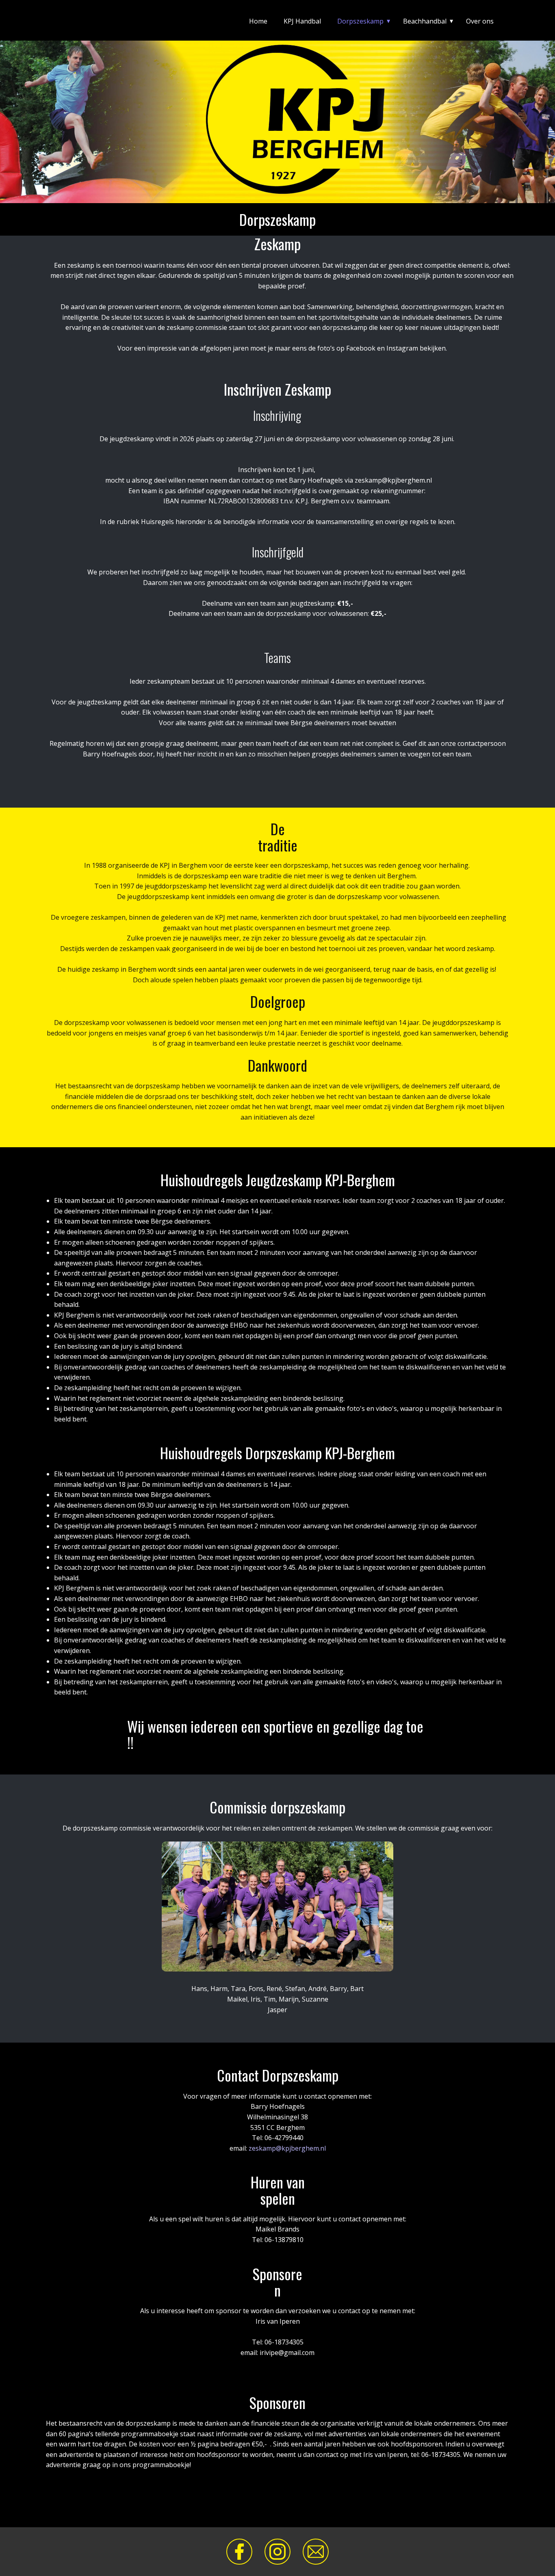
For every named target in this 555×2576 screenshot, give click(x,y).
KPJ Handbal (302, 21)
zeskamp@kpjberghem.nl (287, 2148)
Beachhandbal (425, 21)
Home (258, 21)
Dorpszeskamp (360, 21)
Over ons (480, 21)
